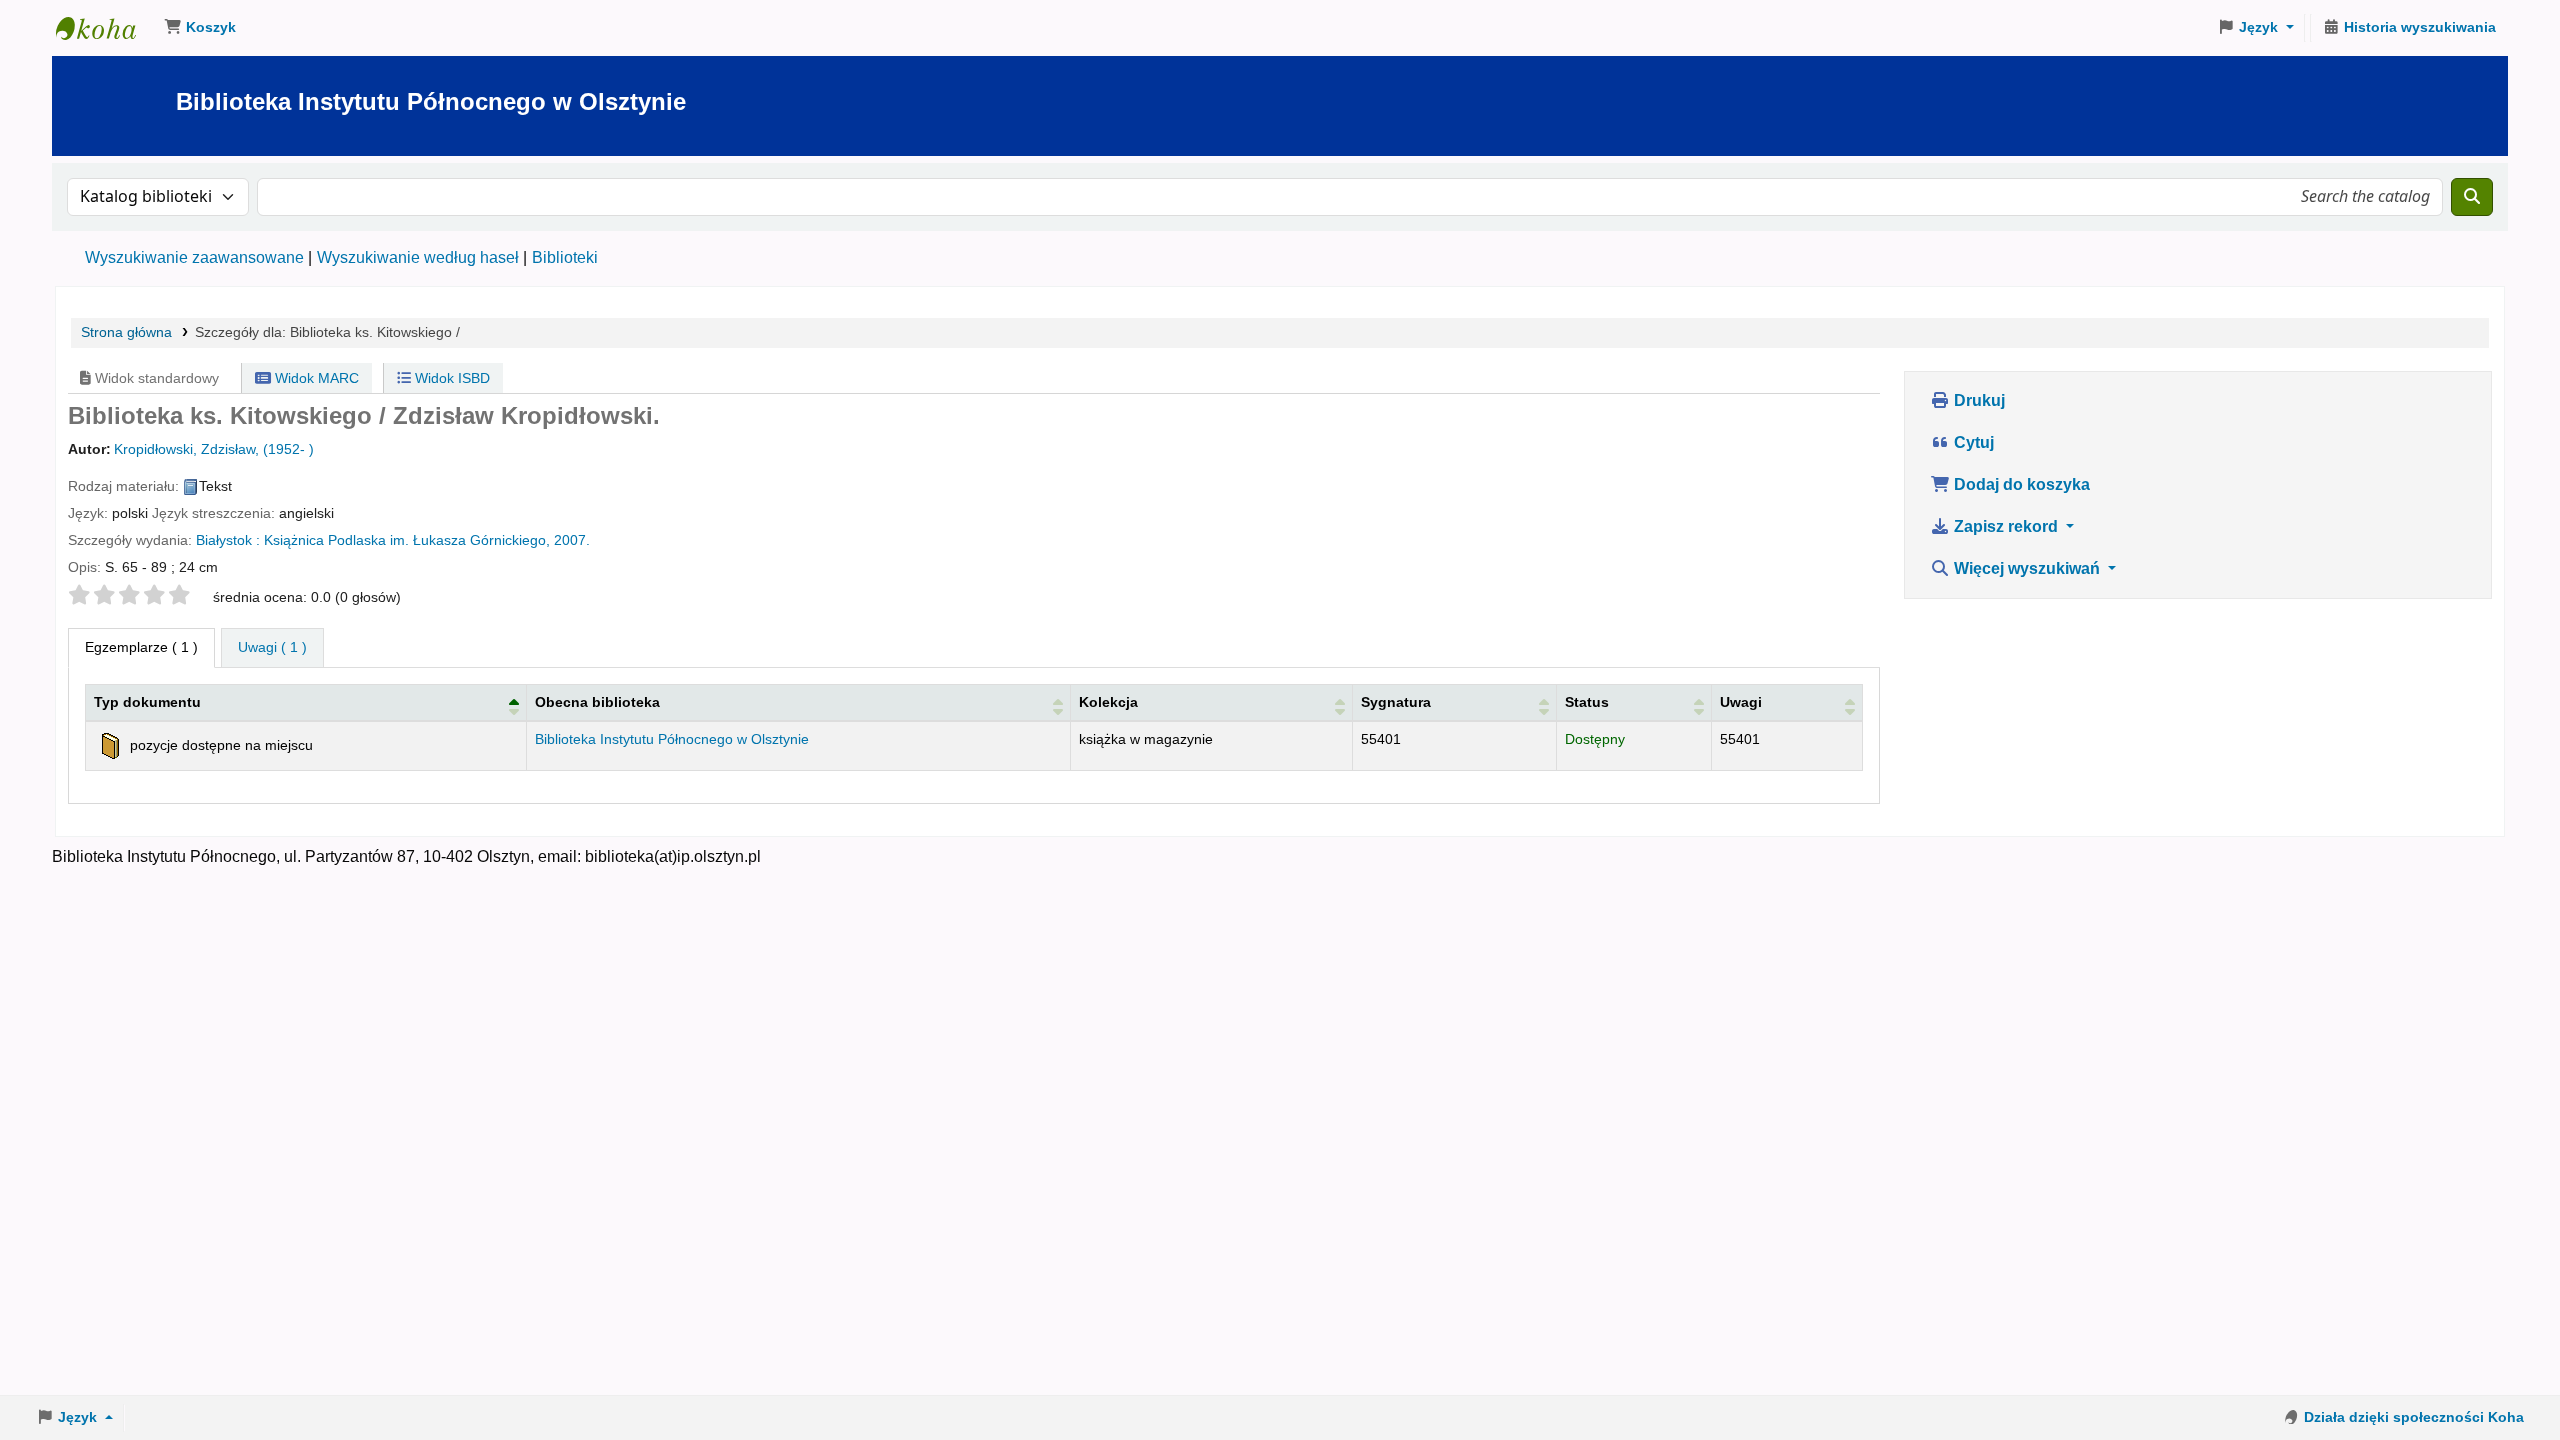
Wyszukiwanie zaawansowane (194, 257)
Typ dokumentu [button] (147, 702)
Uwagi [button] (1741, 702)
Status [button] (1587, 702)
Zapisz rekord (2006, 526)
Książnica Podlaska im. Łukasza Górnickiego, (407, 540)
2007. (572, 540)
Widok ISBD (450, 378)
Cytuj (1972, 442)
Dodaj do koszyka (2020, 484)
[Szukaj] (2472, 197)
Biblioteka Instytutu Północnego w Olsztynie (106, 28)
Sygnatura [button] (1396, 702)
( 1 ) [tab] (141, 647)
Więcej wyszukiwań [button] (2027, 568)
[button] (200, 28)
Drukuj (1977, 400)
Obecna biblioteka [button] (597, 702)
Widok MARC (315, 378)
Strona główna (126, 332)
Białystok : (228, 540)
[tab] (272, 648)
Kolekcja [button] (1108, 702)
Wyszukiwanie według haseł (418, 257)
